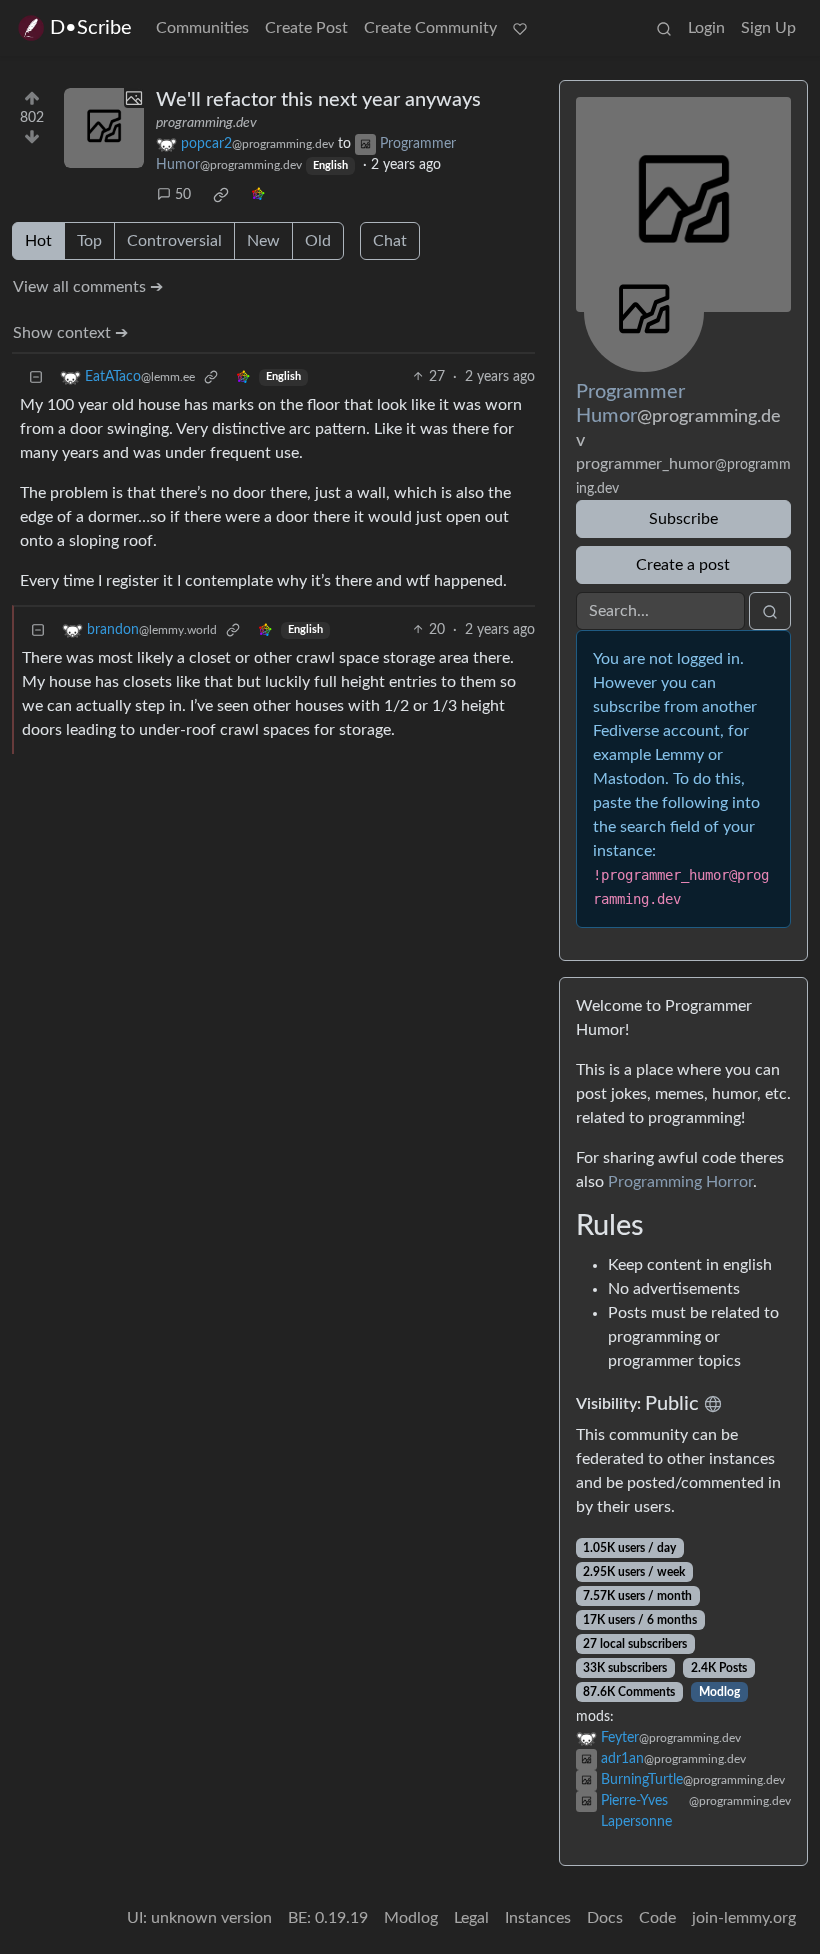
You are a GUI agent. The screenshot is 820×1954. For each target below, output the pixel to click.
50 (183, 195)
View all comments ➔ (88, 287)
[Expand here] (104, 128)
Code (657, 1918)
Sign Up (768, 28)
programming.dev (206, 123)
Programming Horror (680, 1182)
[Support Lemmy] (520, 28)
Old (318, 241)
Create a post (683, 565)
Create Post (306, 28)
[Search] (664, 28)
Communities (202, 28)
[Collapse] (36, 377)
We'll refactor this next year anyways (318, 100)
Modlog (719, 1692)
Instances (538, 1918)
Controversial (174, 241)
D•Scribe (91, 28)
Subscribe (683, 519)
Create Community (430, 28)
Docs (605, 1918)
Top (89, 241)
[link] (221, 195)
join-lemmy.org (744, 1918)
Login (706, 28)
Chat (390, 241)
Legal (471, 1918)
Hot (38, 241)
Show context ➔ (70, 333)
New (263, 241)
